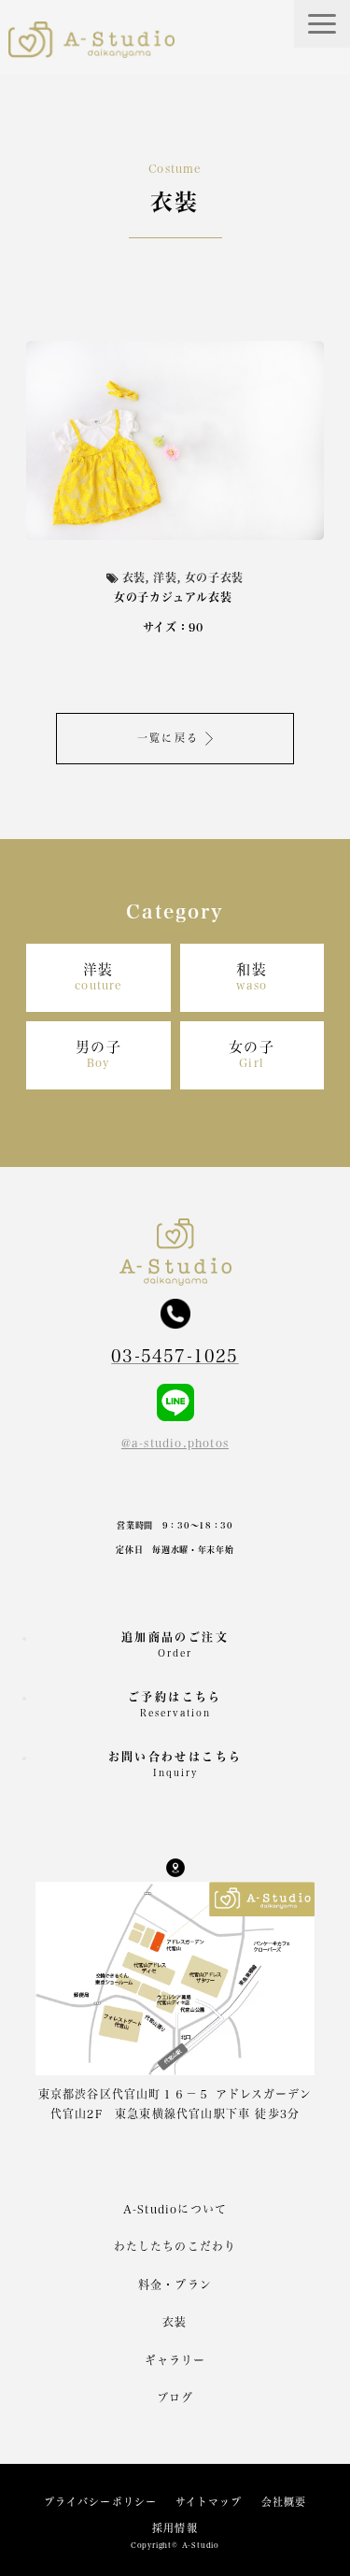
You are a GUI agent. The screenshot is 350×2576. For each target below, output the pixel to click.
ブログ (175, 2398)
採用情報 (175, 2528)
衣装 (175, 2322)
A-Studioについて (175, 2209)
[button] (322, 24)
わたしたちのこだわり (175, 2246)
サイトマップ (209, 2502)
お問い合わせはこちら (175, 1764)
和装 (252, 977)
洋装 (98, 977)
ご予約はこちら (175, 1704)
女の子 (252, 1054)
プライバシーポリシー (100, 2502)
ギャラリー (175, 2360)
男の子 (99, 1054)
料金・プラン (175, 2284)
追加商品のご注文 (175, 1644)
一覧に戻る (168, 738)
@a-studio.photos (175, 1443)
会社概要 (284, 2502)
